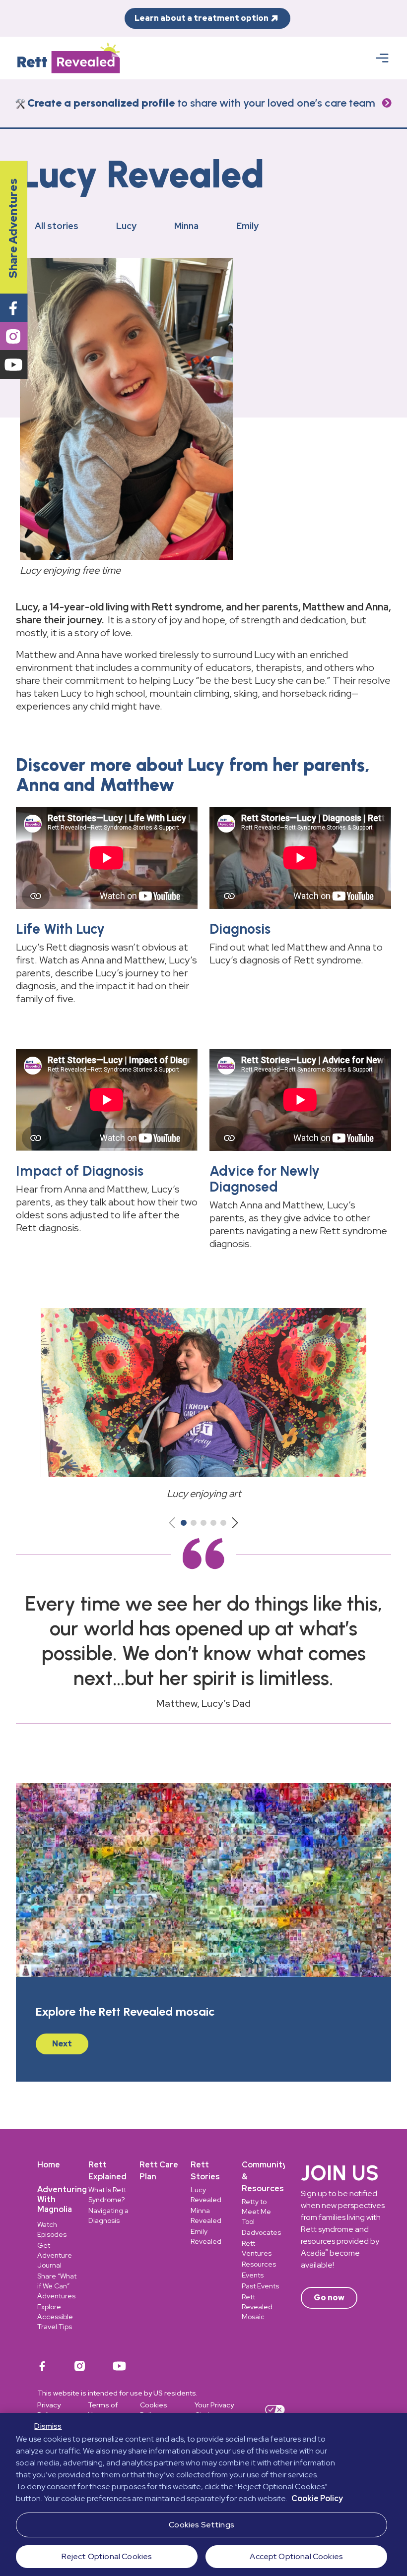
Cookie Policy (317, 2498)
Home (49, 2165)
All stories (57, 226)
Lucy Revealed (206, 2195)
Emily (247, 226)
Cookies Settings (202, 2525)
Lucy (126, 226)
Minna (186, 226)
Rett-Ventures (257, 2248)
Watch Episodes (52, 2229)
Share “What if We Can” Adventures (57, 2286)
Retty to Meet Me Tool (256, 2212)
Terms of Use (103, 2410)
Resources (259, 2264)
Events (253, 2275)
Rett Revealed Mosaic (257, 2307)
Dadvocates (261, 2232)
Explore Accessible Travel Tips (55, 2317)
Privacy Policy (49, 2410)
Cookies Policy (154, 2410)
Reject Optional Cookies (107, 2556)
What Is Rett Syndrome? (107, 2195)
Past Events (260, 2286)
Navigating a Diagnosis (108, 2216)
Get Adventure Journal (55, 2255)
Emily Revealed (206, 2236)
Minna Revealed (206, 2216)
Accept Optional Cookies (296, 2556)
